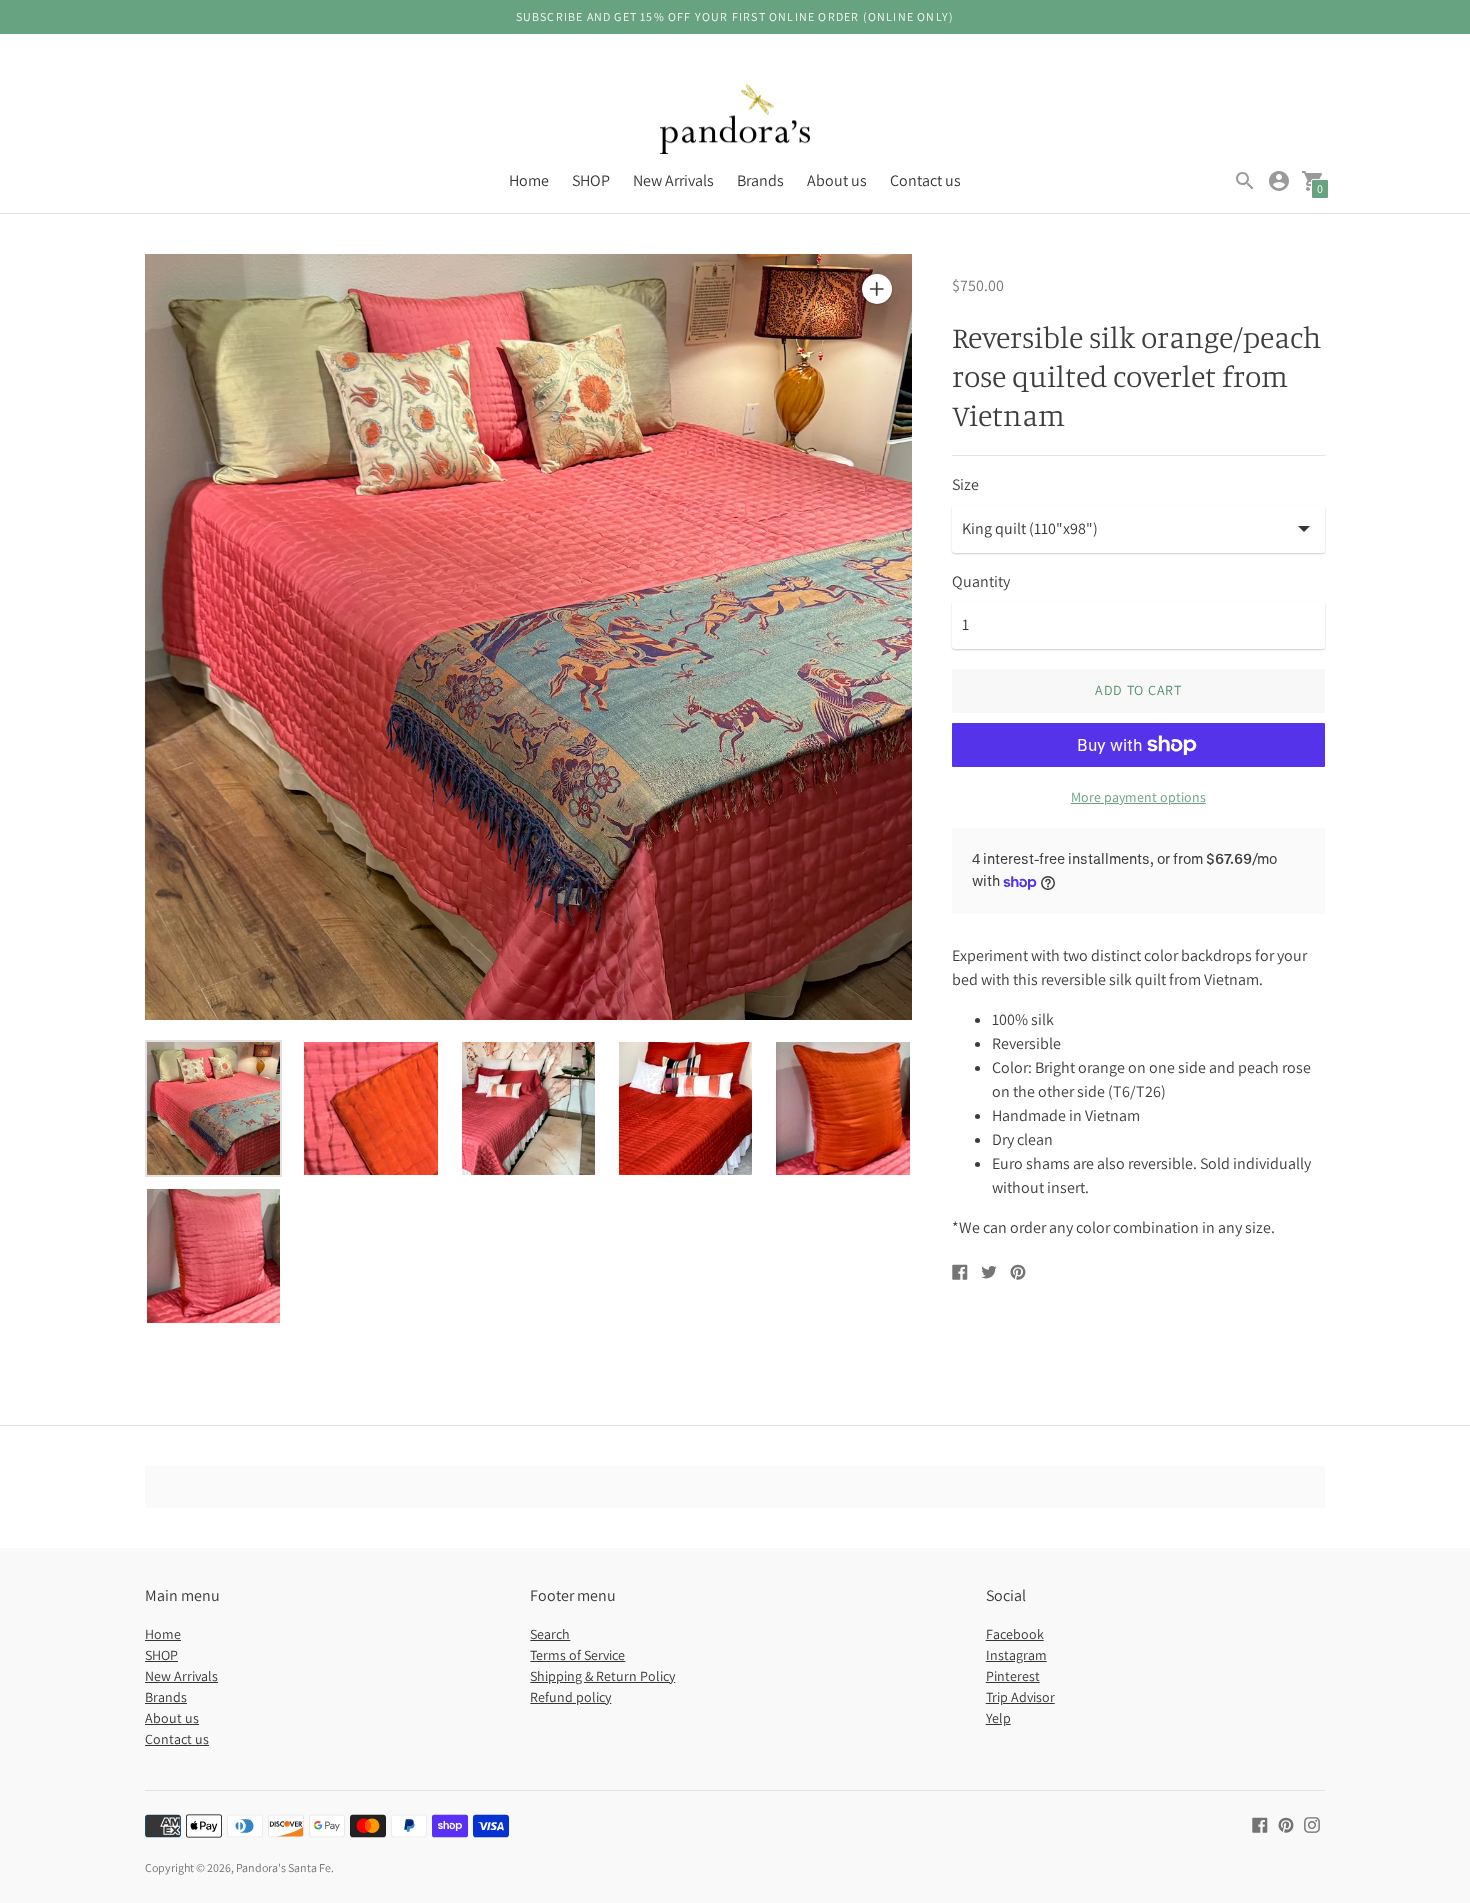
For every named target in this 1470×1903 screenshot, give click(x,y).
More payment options (1138, 797)
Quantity (981, 582)
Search (550, 1634)
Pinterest (1013, 1676)
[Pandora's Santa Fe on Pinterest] (1286, 1823)
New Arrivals (673, 180)
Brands (760, 180)
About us (837, 180)
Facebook (1015, 1634)
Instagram (1016, 1655)
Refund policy (570, 1697)
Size (965, 485)
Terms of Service (577, 1655)
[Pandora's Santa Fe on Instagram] (1312, 1823)
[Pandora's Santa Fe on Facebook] (1260, 1823)
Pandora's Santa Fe (283, 1867)
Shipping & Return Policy (602, 1676)
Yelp (998, 1718)
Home (529, 180)
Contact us (925, 180)
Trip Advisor (1020, 1697)
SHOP (591, 180)
